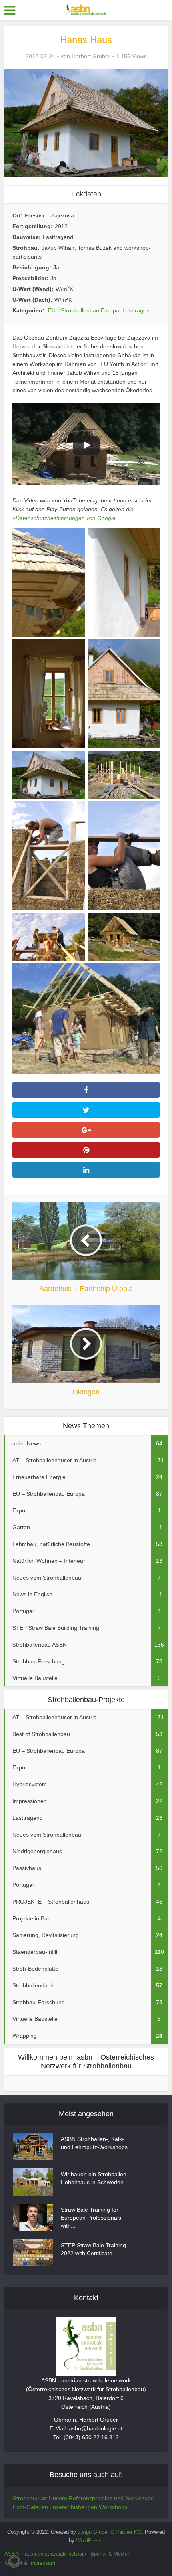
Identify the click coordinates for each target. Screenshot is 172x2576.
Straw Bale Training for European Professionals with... (91, 2218)
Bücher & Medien (110, 2554)
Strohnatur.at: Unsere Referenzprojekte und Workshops (83, 2498)
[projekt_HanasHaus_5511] (86, 1019)
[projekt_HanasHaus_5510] (124, 937)
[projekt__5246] (124, 582)
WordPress (89, 2541)
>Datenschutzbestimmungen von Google (64, 518)
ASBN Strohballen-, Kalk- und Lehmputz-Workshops (94, 2143)
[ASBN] (86, 9)
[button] (14, 2562)
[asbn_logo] (86, 2347)
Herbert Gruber (91, 56)
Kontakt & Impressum (30, 2563)
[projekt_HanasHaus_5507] (49, 856)
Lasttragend (138, 310)
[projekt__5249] (49, 775)
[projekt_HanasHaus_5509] (49, 937)
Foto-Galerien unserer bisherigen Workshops (70, 2507)
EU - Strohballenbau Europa (84, 310)
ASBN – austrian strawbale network (45, 2554)
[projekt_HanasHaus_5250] (124, 775)
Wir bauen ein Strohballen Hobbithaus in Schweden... (95, 2178)
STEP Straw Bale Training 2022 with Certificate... (93, 2249)
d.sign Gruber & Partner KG (110, 2532)
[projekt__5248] (124, 694)
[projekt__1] (49, 582)
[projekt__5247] (49, 694)
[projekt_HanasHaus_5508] (124, 856)
